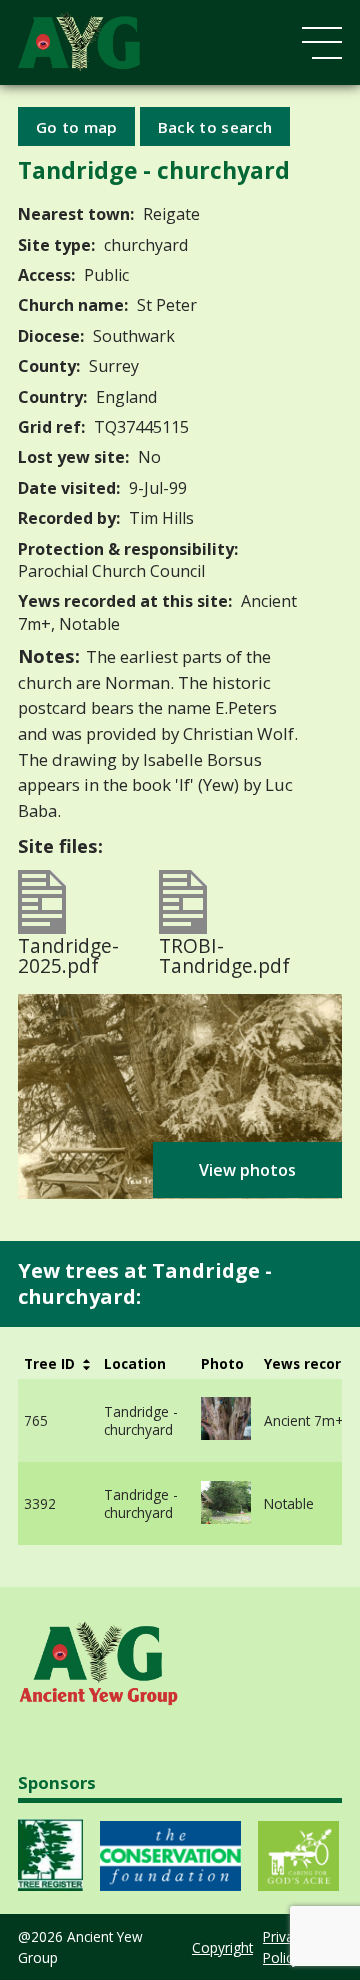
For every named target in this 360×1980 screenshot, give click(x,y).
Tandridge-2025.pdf (68, 953)
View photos (247, 1170)
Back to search (215, 126)
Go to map (77, 126)
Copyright (222, 1947)
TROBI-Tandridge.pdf (224, 953)
